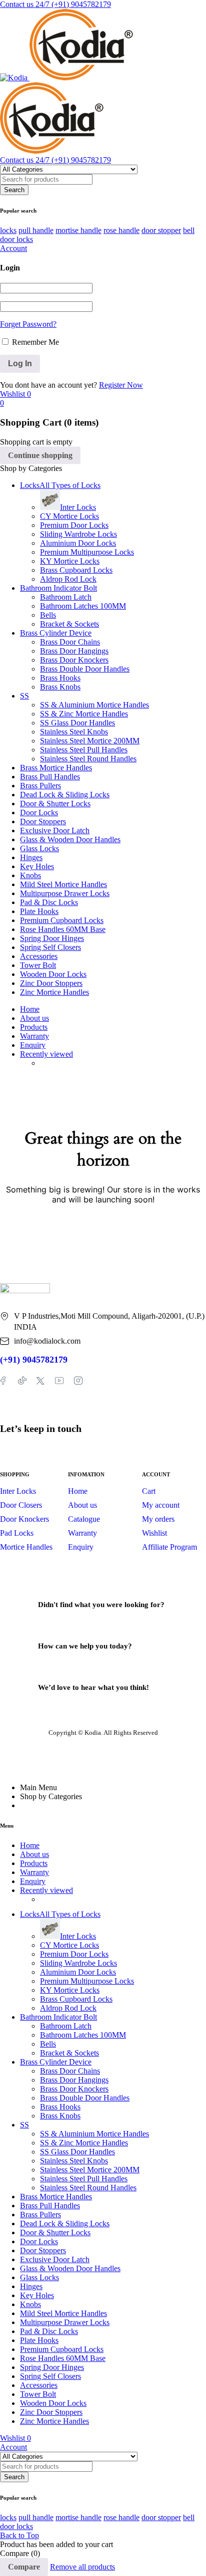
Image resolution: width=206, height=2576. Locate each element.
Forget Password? (28, 324)
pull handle (36, 230)
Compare (24, 2567)
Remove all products (82, 2567)
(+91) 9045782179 (34, 1360)
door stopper (161, 230)
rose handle (121, 230)
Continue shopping (40, 455)
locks (8, 230)
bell (189, 230)
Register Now (121, 385)
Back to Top (19, 2535)
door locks (16, 239)
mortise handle (78, 230)
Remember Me (34, 342)
